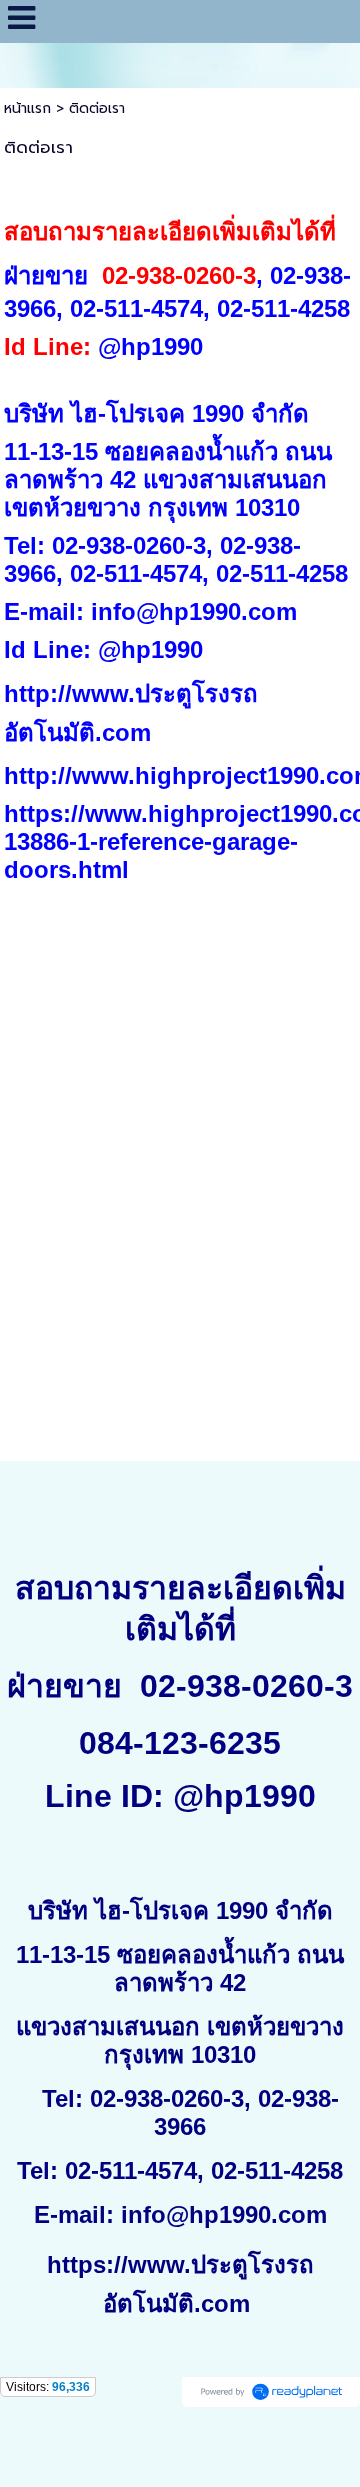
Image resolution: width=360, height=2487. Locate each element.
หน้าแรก (27, 108)
